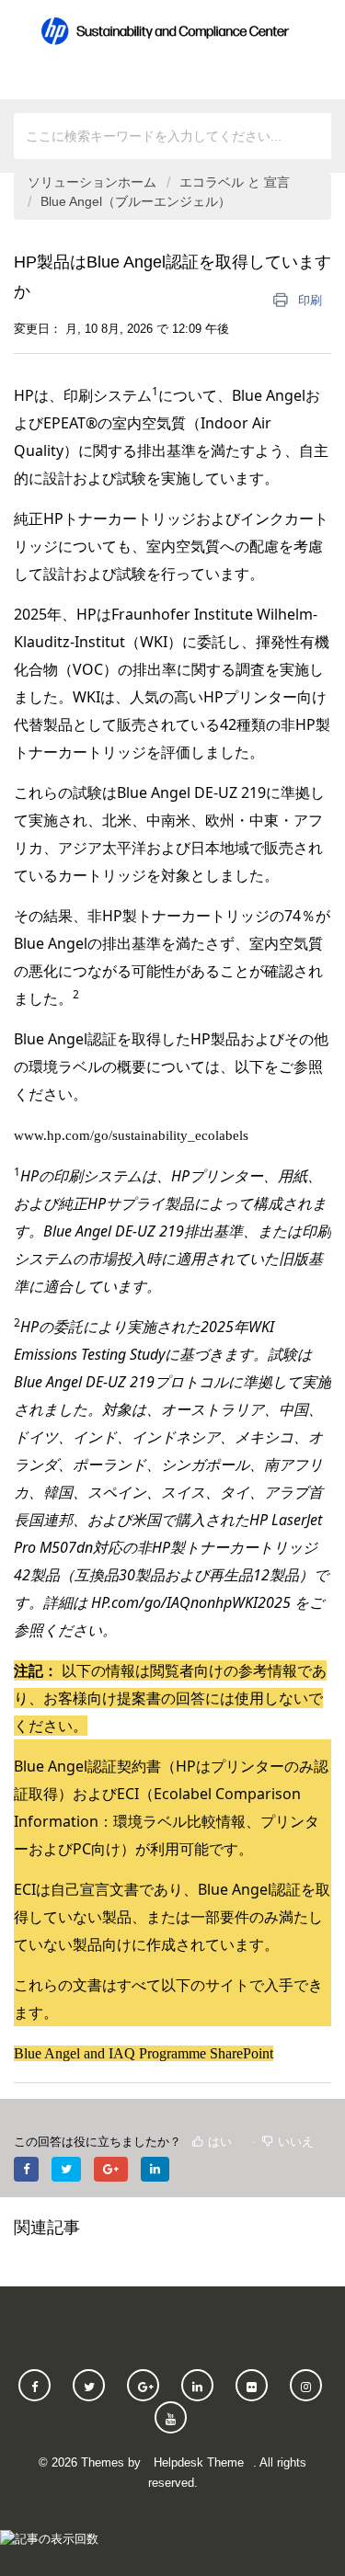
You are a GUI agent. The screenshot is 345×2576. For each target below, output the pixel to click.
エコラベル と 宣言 (235, 182)
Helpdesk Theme (199, 2462)
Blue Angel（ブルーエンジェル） (136, 201)
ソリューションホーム (94, 182)
